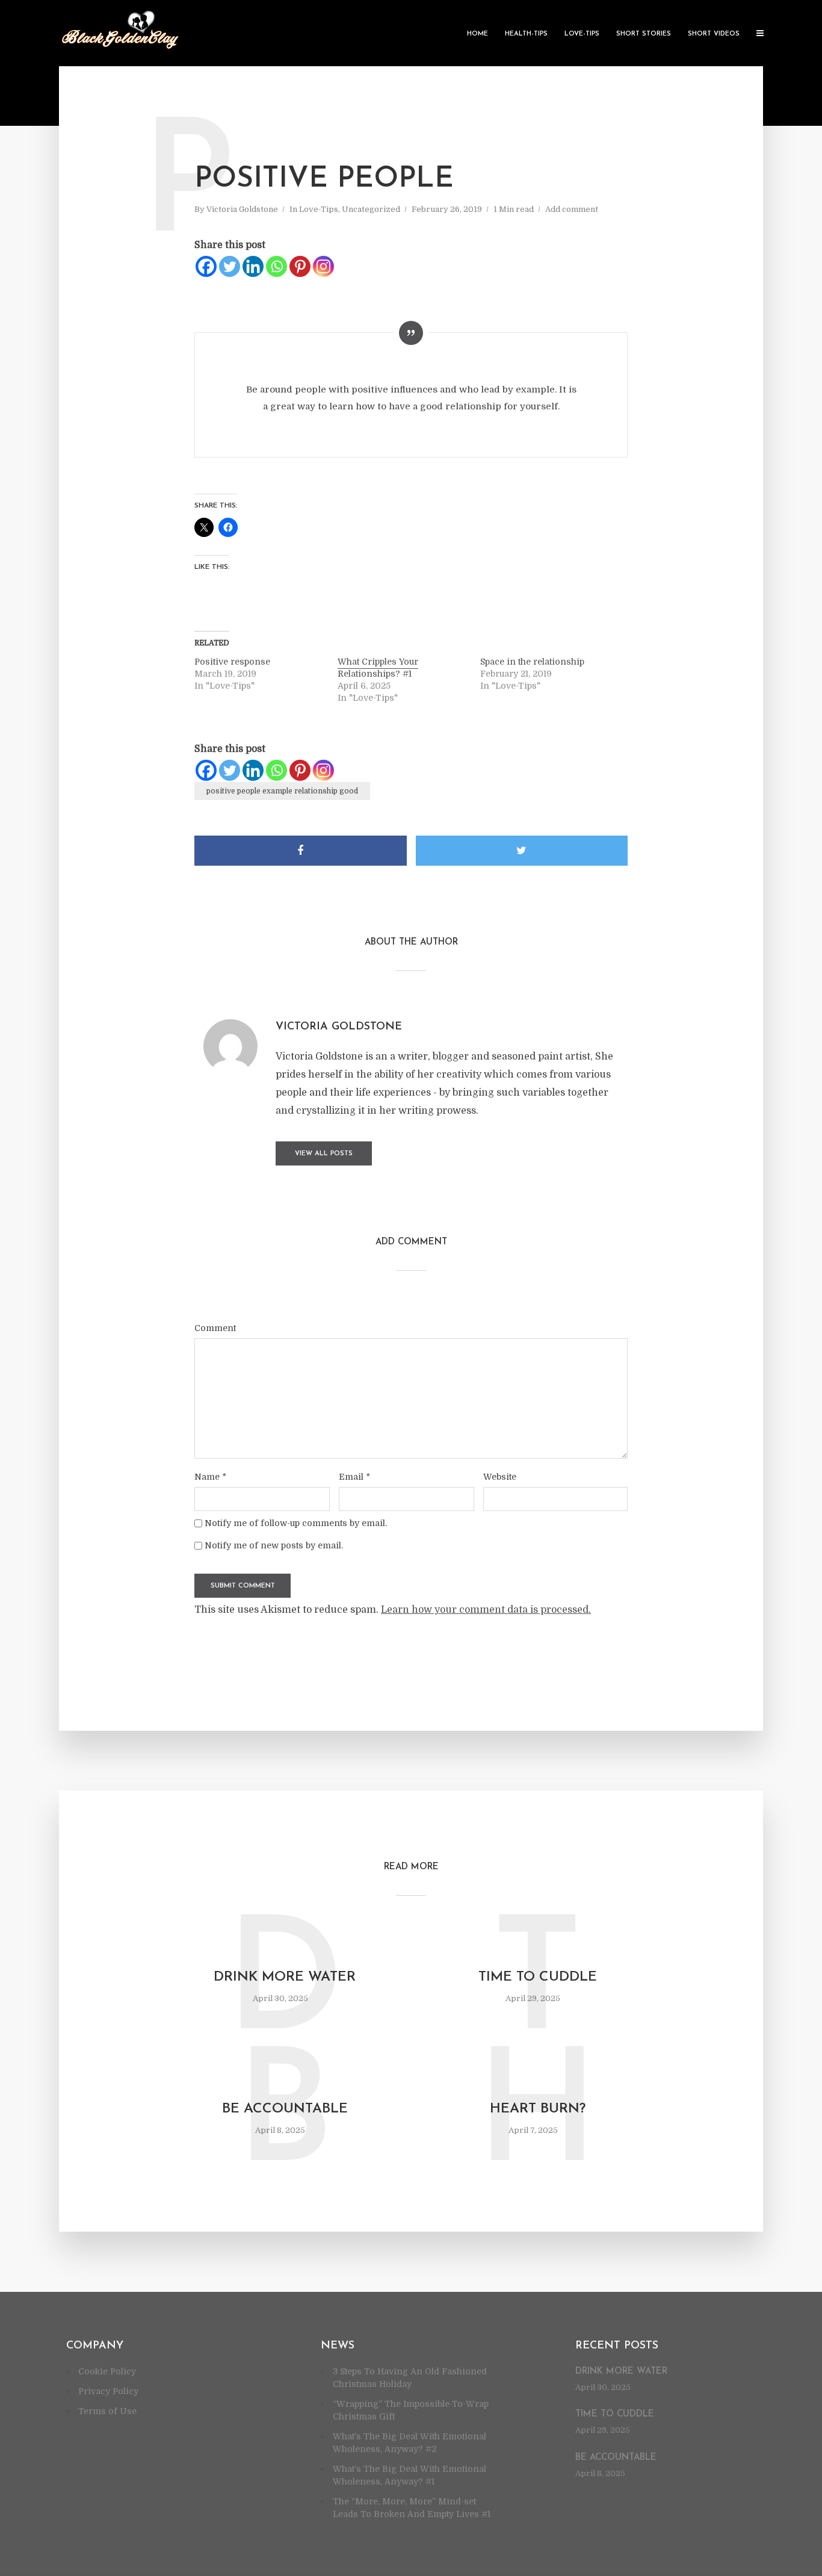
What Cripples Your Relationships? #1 (378, 668)
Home (477, 34)
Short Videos (714, 34)
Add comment (572, 209)
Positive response (232, 662)
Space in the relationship (532, 662)
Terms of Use (107, 2411)
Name (210, 1477)
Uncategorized (371, 209)
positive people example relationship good (282, 791)
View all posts (324, 1154)
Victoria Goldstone (242, 209)
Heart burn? (538, 2109)
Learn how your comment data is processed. (486, 1610)
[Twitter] (230, 266)
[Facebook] (206, 266)
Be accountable (285, 2109)
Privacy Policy (108, 2391)
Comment (215, 1328)
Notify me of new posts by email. (274, 1545)
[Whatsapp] (277, 266)
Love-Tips (582, 34)
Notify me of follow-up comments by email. (296, 1523)
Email (354, 1477)
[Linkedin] (253, 266)
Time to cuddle (538, 1977)
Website (500, 1477)
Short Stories (644, 34)
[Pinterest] (300, 266)
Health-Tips (526, 34)
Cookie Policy (107, 2371)
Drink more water (285, 1977)
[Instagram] (323, 266)
